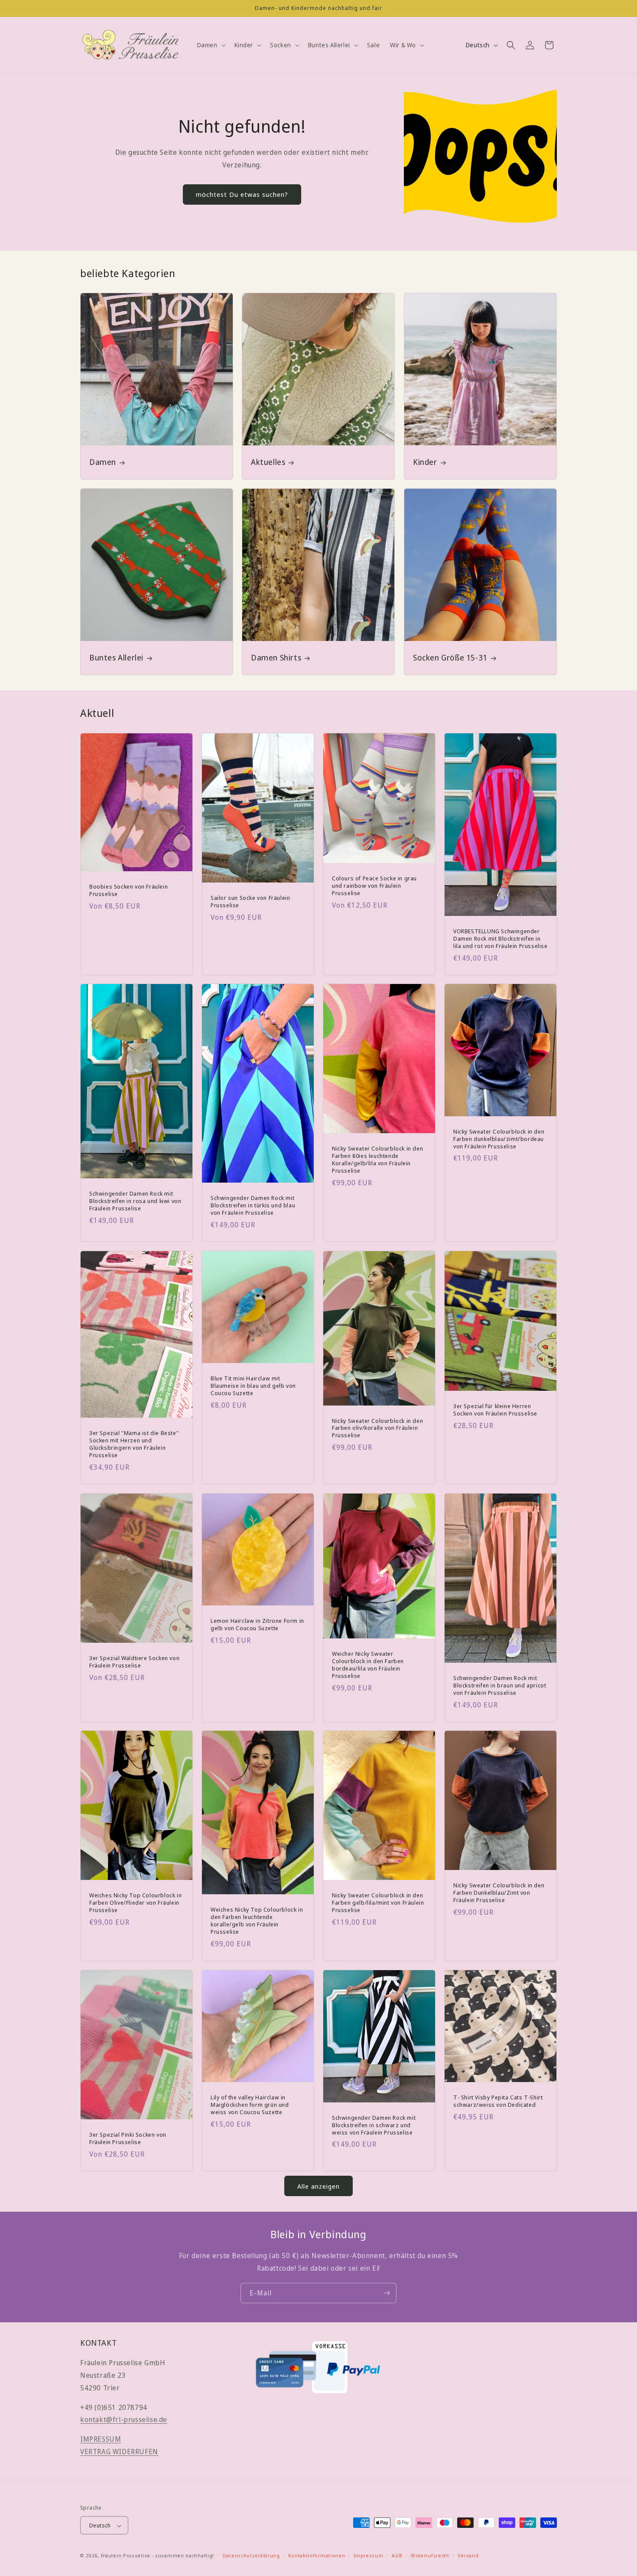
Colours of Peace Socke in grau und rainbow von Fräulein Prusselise (374, 885)
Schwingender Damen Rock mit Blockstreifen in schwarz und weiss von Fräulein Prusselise (374, 2125)
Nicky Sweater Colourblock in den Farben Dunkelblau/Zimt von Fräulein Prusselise (499, 1893)
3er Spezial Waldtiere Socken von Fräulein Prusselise (134, 1662)
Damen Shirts (276, 658)
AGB (397, 2556)
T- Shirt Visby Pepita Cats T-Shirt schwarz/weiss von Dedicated (498, 2101)
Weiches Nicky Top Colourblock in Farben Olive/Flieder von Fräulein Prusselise (135, 1903)
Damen (103, 462)
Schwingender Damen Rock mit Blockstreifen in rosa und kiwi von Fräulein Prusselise (135, 1201)
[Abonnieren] (387, 2293)
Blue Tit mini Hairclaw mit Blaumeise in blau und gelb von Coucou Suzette (253, 1386)
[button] (211, 45)
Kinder (425, 462)
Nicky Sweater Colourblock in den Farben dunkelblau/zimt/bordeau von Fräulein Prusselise (499, 1139)
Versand (468, 2556)
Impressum (368, 2556)
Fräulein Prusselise (126, 2556)
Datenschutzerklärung (251, 2556)
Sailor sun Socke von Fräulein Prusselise (250, 902)
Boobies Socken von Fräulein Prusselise (128, 890)
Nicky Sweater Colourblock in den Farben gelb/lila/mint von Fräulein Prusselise (378, 1903)
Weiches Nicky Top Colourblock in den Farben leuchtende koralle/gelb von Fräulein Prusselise (257, 1921)
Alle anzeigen (318, 2186)
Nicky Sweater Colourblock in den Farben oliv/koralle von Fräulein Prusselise (377, 1428)
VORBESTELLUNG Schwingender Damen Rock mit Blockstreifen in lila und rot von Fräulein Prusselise (500, 938)
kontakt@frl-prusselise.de (124, 2420)
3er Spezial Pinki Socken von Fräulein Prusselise (128, 2138)
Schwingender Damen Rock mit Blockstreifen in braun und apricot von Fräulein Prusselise (500, 1685)
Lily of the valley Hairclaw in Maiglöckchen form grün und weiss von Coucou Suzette (250, 2105)
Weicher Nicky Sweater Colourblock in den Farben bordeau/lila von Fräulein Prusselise (368, 1665)
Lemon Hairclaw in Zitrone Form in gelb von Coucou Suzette (257, 1625)
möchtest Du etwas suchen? (242, 194)
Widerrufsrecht (430, 2556)
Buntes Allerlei (116, 658)
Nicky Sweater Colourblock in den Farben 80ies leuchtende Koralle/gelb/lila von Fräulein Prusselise (377, 1160)
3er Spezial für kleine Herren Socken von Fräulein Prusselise (495, 1410)
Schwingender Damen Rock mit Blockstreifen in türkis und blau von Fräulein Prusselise (253, 1205)
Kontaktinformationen (317, 2556)
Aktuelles (268, 462)
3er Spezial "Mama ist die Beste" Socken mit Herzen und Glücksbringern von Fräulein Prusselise (134, 1444)
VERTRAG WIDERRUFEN (119, 2452)
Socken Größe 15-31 (450, 658)
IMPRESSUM (101, 2439)
